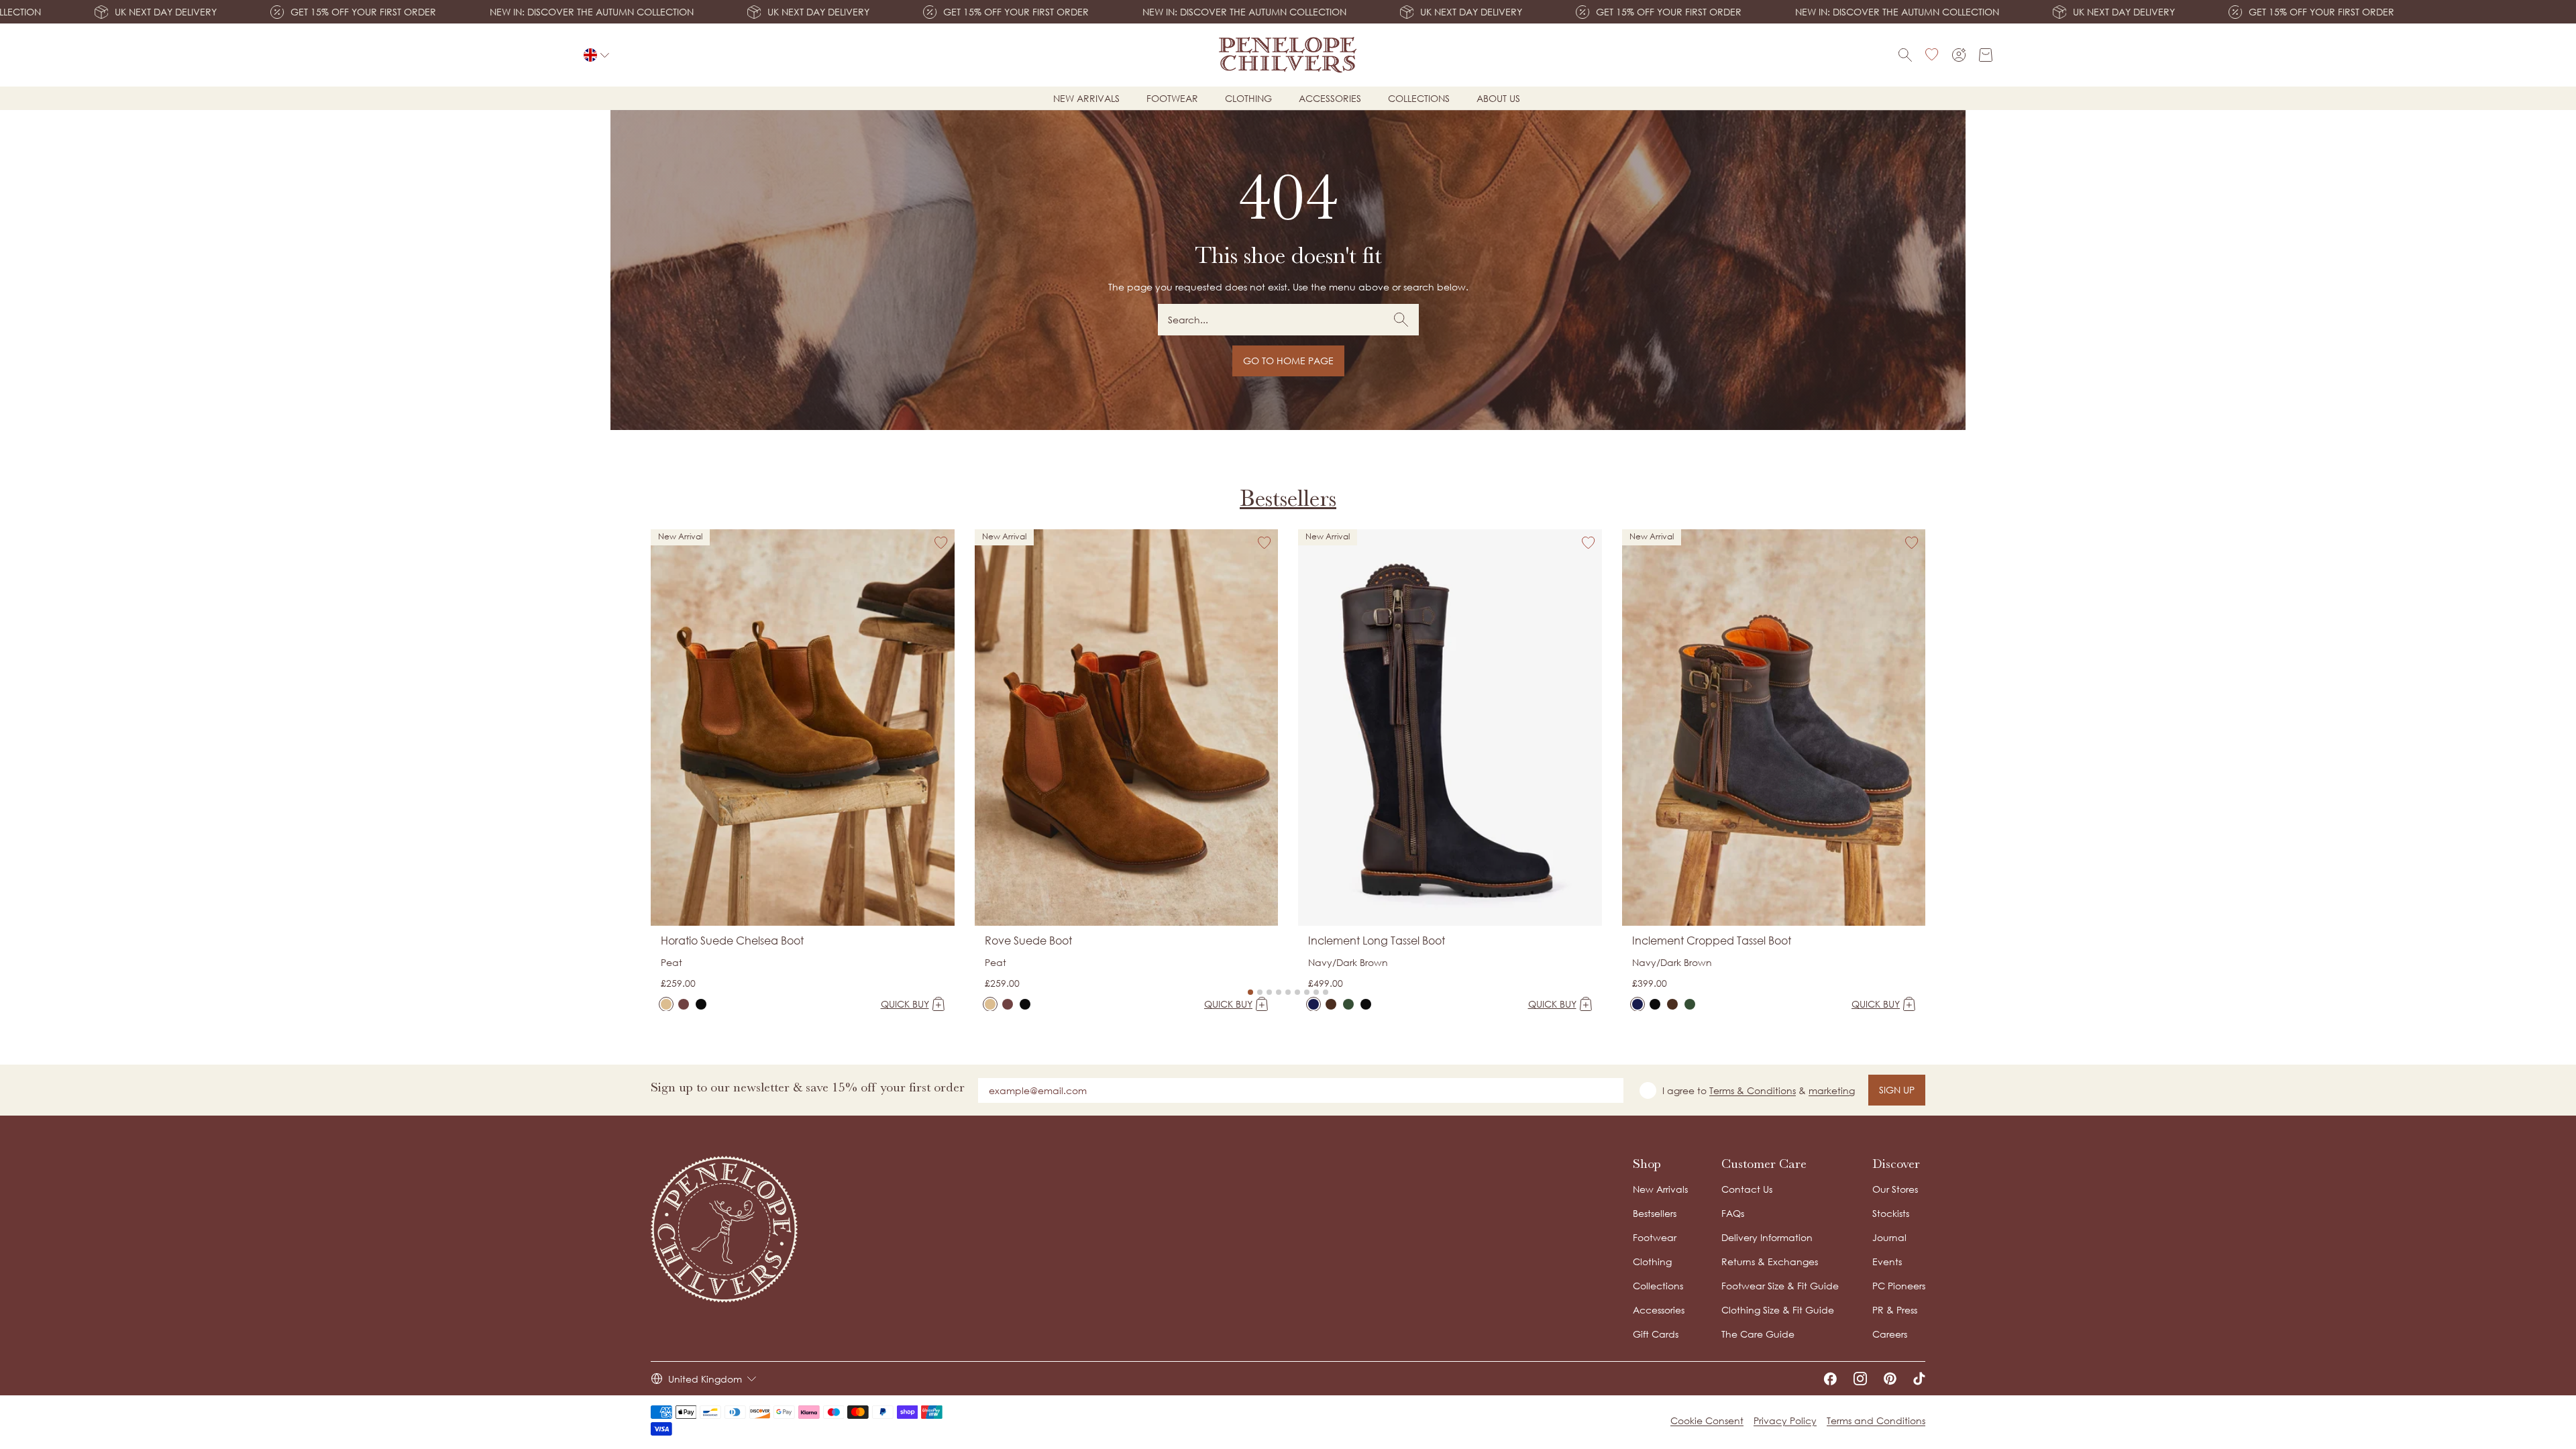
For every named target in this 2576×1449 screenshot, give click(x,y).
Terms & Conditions (1753, 1090)
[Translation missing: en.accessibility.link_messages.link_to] (724, 1229)
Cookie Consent (1707, 1420)
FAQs (1733, 1213)
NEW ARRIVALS (1086, 98)
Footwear (1172, 98)
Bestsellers (1288, 498)
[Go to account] (1959, 55)
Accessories (1330, 98)
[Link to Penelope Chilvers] (1288, 55)
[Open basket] (1986, 55)
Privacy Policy (1785, 1420)
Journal (1889, 1237)
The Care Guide (1758, 1334)
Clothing (1248, 98)
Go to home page (1288, 361)
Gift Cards (1656, 1334)
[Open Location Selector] (596, 55)
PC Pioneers (1899, 1286)
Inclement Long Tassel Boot (1377, 941)
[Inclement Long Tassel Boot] (1313, 1004)
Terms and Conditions (1876, 1420)
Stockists (1891, 1213)
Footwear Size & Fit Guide (1780, 1286)
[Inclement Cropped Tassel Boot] (1638, 1004)
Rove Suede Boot (1028, 941)
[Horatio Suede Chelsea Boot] (666, 1004)
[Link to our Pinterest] (1890, 1379)
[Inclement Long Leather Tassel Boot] (1366, 1004)
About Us (1498, 98)
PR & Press (1895, 1310)
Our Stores (1895, 1189)
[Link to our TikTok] (1919, 1379)
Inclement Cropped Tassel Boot (1712, 941)
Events (1887, 1262)
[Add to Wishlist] (941, 543)
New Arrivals (1660, 1189)
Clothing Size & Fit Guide (1778, 1310)
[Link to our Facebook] (1830, 1379)
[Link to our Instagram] (1860, 1379)
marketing (1832, 1090)
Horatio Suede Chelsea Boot (732, 941)
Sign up (1897, 1090)
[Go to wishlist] (1932, 55)
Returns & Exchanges (1770, 1262)
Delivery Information (1767, 1237)
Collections (1419, 98)
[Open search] (1905, 55)
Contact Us (1747, 1189)
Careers (1890, 1334)
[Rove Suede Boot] (990, 1004)
